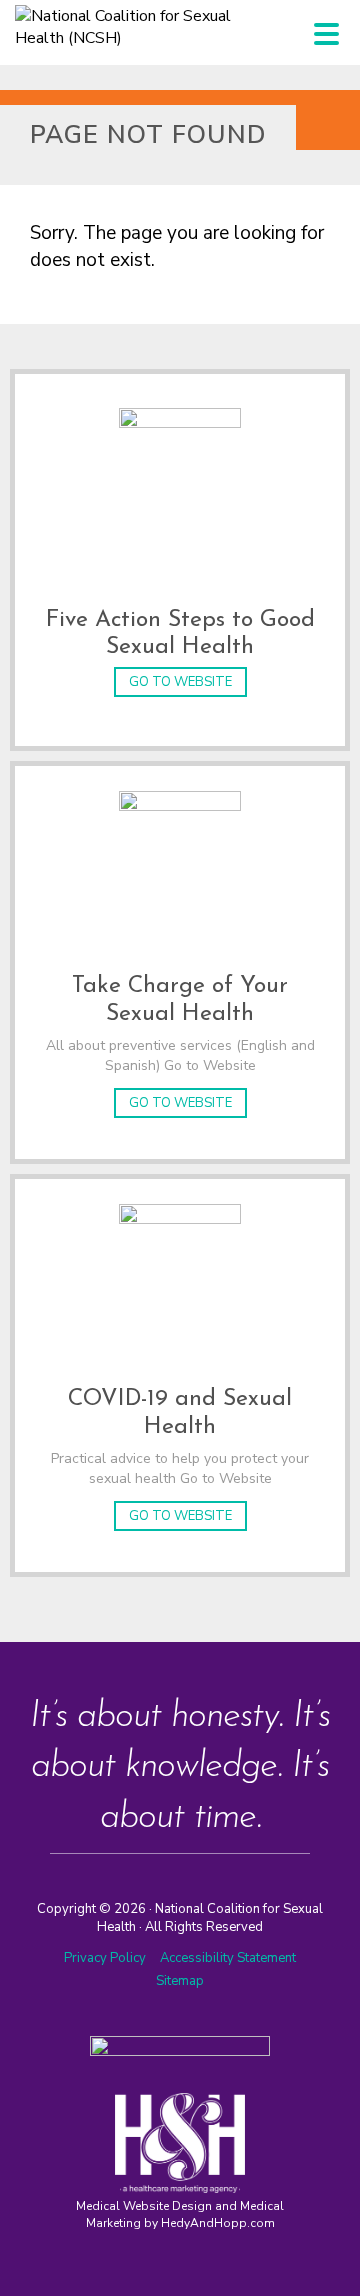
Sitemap (180, 1981)
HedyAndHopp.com (218, 2223)
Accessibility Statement (228, 1958)
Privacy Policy (105, 1958)
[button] (326, 34)
